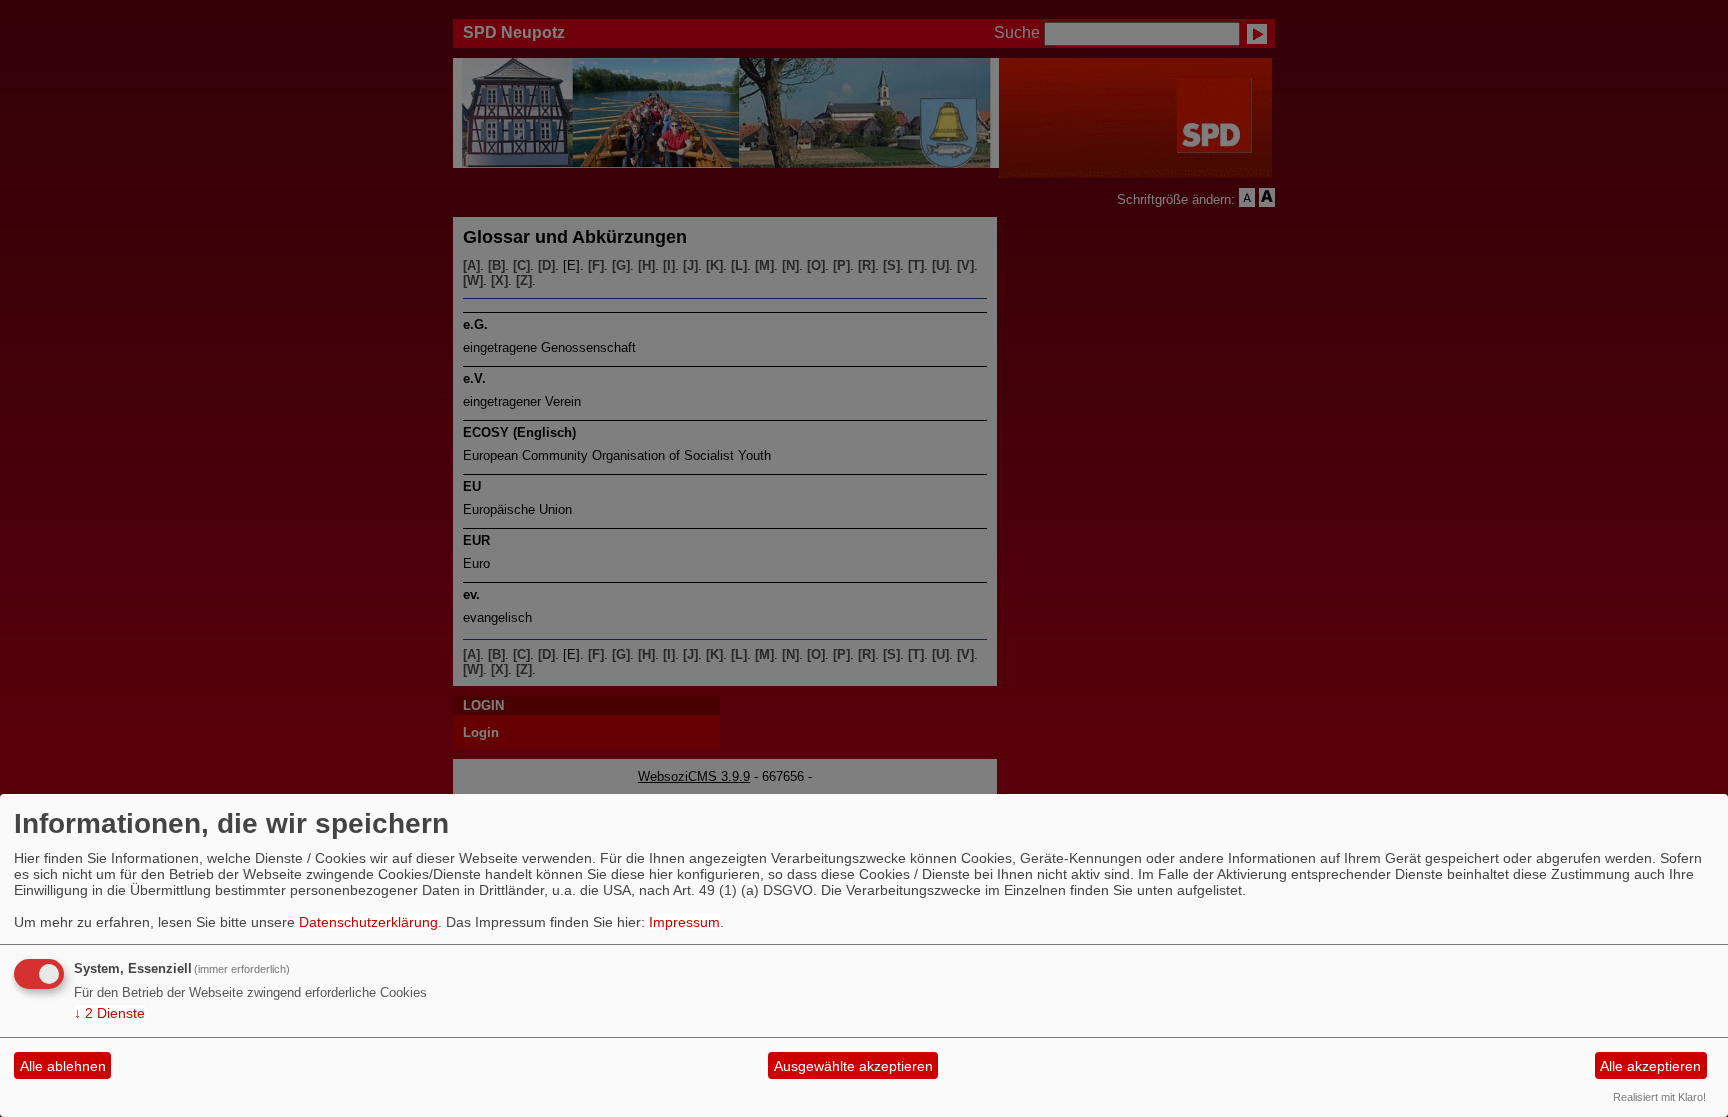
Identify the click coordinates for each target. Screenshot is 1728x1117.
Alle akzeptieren (1650, 1066)
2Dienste (109, 1013)
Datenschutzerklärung (368, 922)
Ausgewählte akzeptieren (853, 1066)
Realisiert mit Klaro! (1659, 1097)
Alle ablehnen (63, 1066)
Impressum (684, 922)
